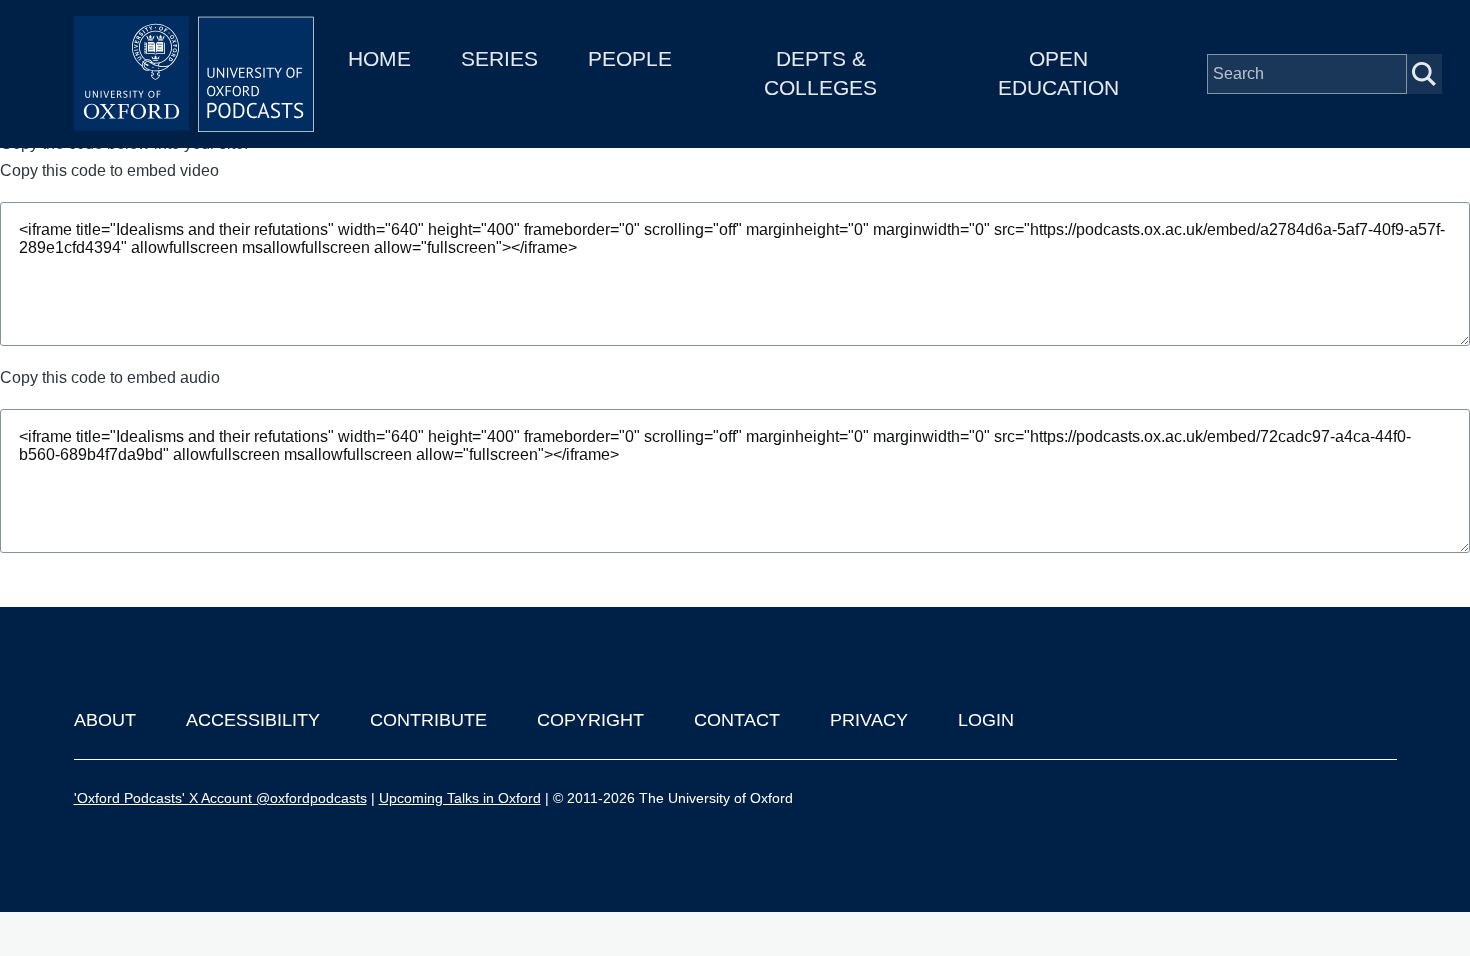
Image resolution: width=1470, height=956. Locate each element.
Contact (737, 720)
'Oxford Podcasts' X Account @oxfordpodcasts (220, 798)
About (105, 720)
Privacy (869, 720)
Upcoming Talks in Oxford (460, 798)
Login (986, 720)
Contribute (428, 720)
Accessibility (253, 720)
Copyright (590, 720)
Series (499, 58)
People (630, 58)
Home (379, 58)
